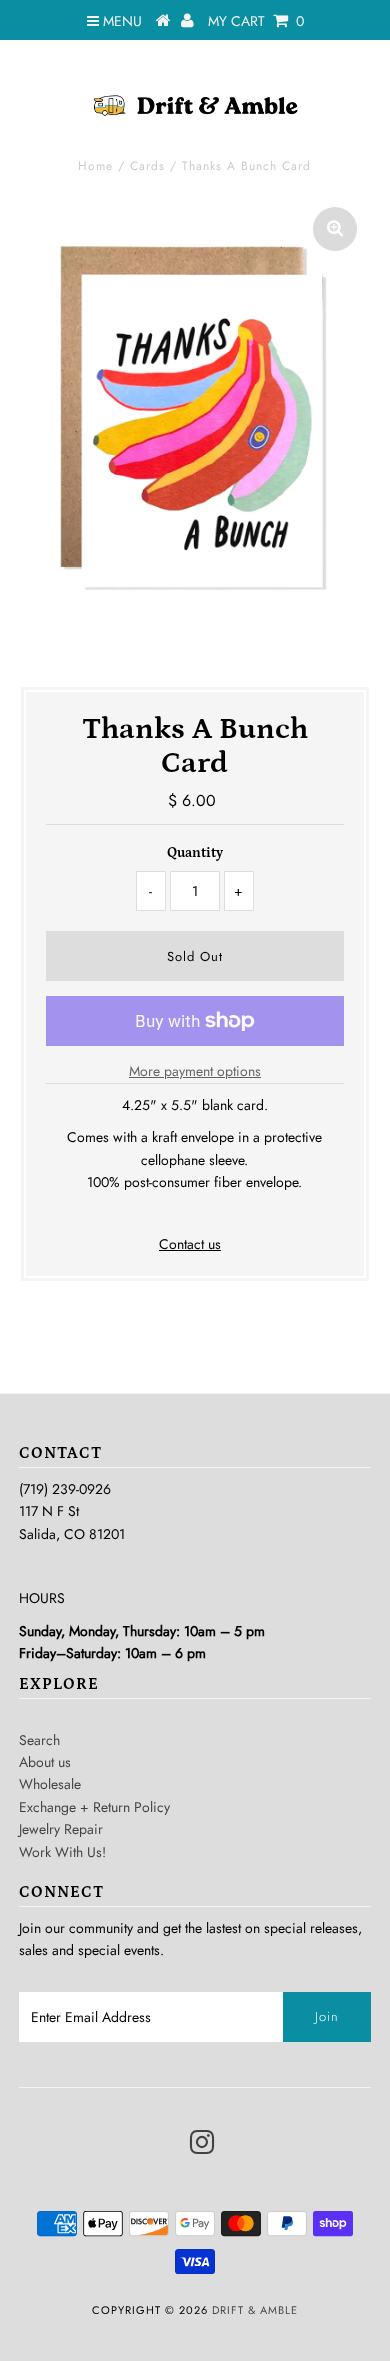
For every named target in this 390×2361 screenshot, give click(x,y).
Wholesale (50, 1784)
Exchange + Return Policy (94, 1807)
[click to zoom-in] (335, 229)
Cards (147, 166)
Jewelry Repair (61, 1829)
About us (45, 1762)
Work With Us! (62, 1852)
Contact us (190, 1244)
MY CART (256, 21)
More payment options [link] (195, 1071)
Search (39, 1740)
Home (95, 166)
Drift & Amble (255, 2310)
